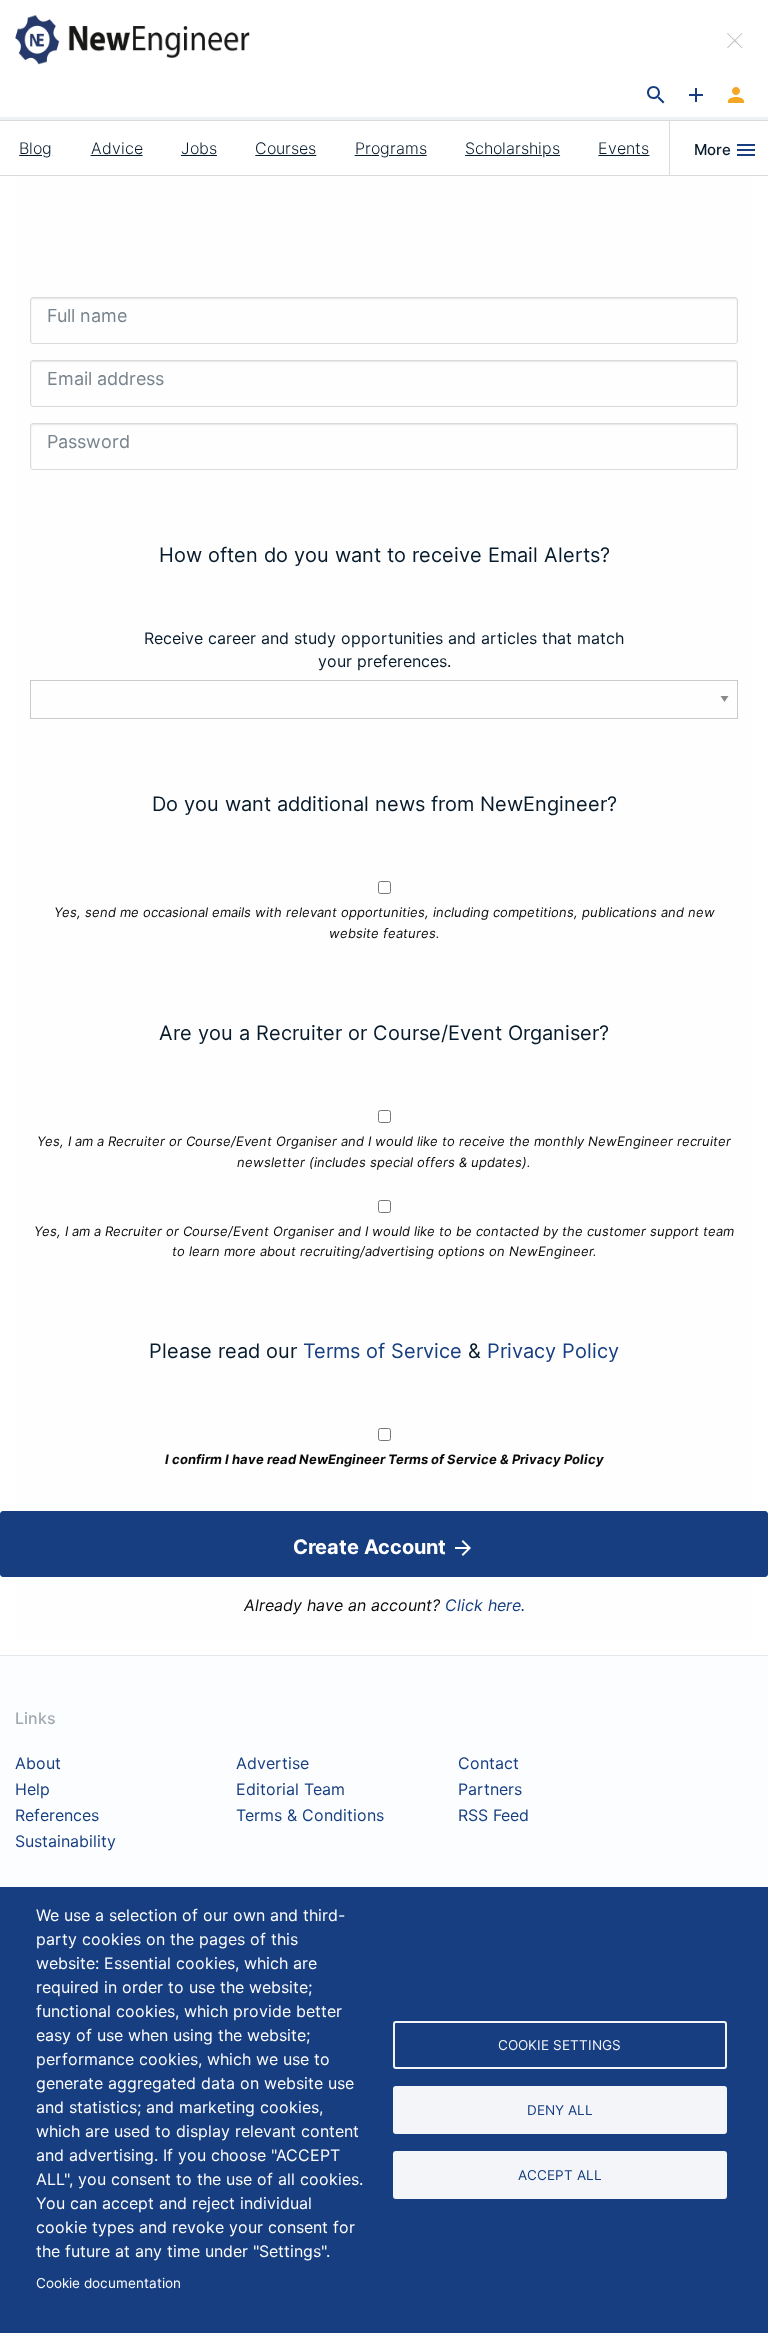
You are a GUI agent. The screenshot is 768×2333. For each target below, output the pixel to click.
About (38, 1764)
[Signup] (736, 96)
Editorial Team (290, 1790)
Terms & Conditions (310, 1816)
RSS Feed (493, 1816)
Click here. (485, 1605)
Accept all (560, 2175)
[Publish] (696, 96)
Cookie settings (559, 2045)
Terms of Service (382, 1351)
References (57, 1816)
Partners (490, 1790)
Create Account (372, 1547)
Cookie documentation (108, 2283)
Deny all (560, 2110)
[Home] (148, 39)
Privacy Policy (553, 1351)
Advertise (272, 1764)
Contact (488, 1764)
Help (32, 1790)
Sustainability (65, 1842)
